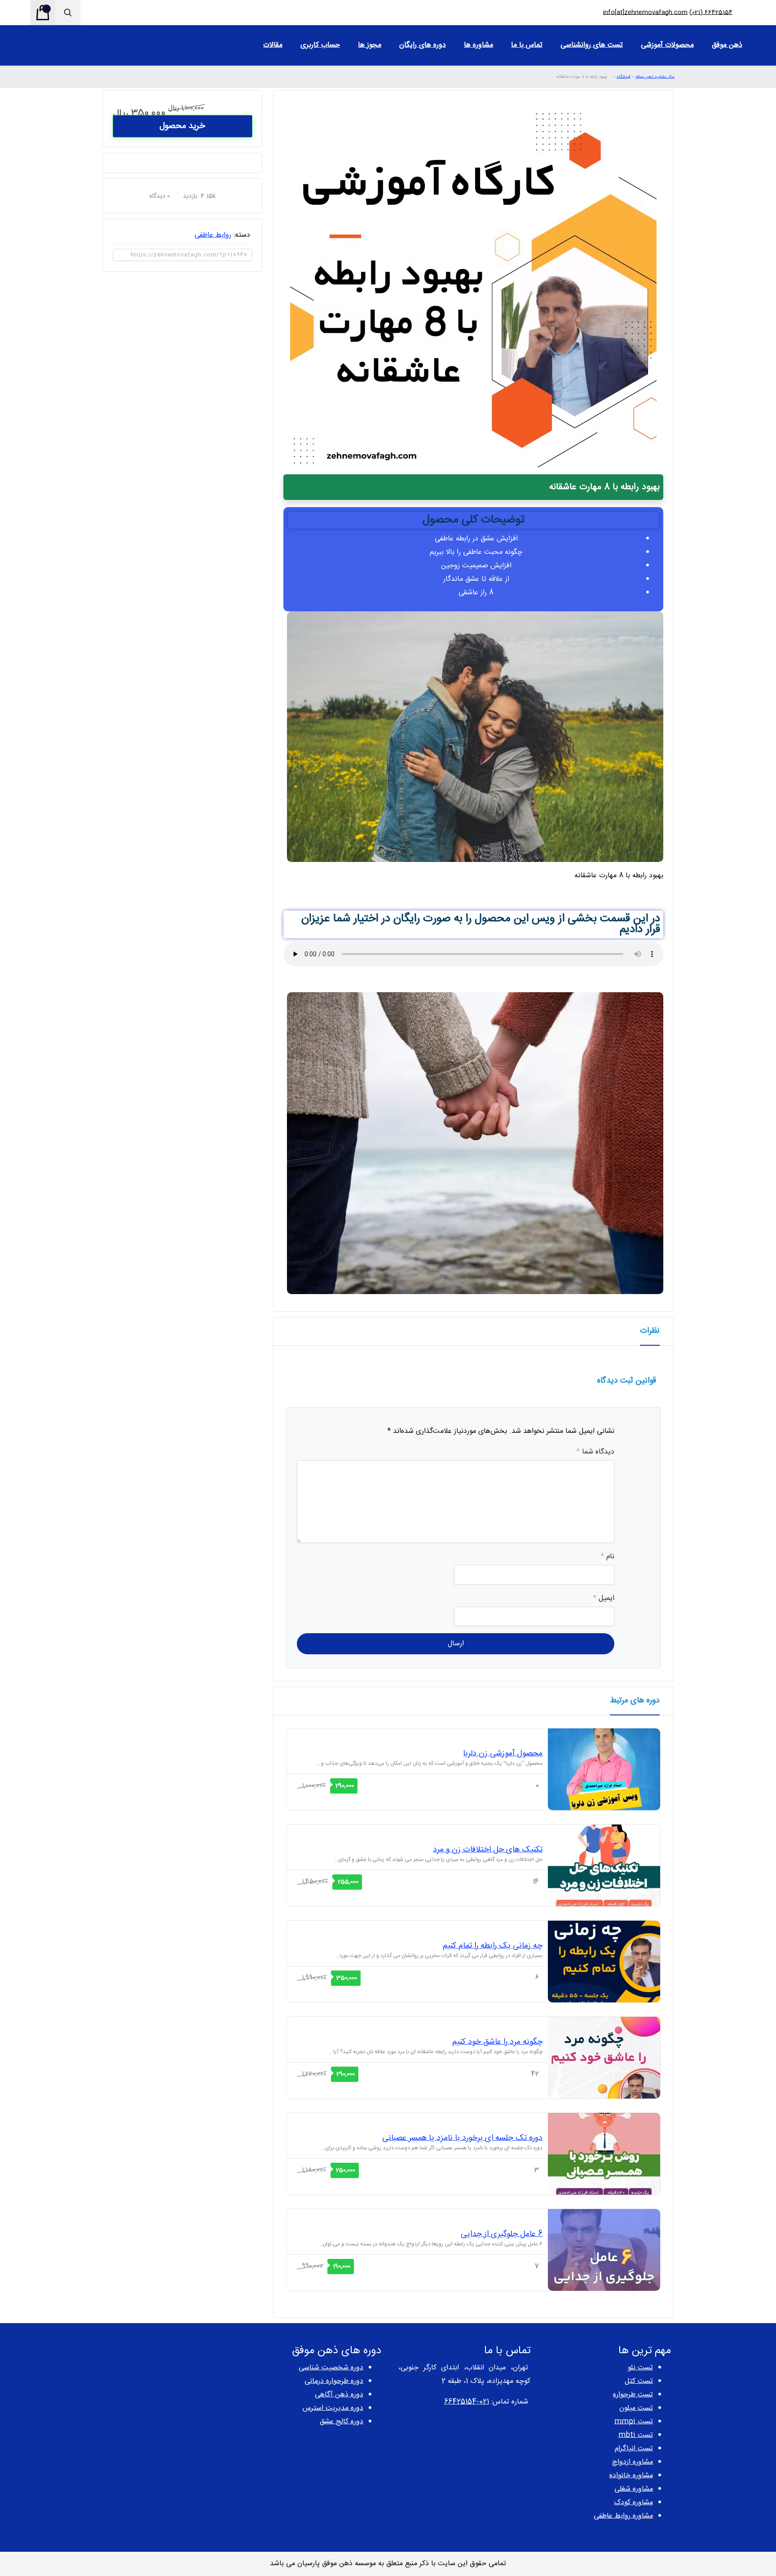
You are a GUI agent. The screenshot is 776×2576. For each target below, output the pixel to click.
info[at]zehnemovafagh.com (645, 13)
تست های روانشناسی (592, 45)
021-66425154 (467, 2402)
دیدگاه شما (595, 1452)
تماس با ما (527, 45)
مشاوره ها (478, 45)
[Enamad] (165, 2378)
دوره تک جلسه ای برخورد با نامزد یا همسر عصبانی (462, 2138)
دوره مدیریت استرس (333, 2408)
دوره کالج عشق (342, 2422)
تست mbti (636, 2435)
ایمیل (604, 1598)
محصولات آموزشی (667, 45)
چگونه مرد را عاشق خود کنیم (497, 2042)
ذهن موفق (727, 45)
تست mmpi (634, 2422)
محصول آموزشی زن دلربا (503, 1754)
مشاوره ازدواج (633, 2462)
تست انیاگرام (634, 2449)
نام (608, 1557)
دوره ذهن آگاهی (339, 2395)
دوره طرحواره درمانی (334, 2381)
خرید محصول (182, 126)
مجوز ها (370, 45)
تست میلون (636, 2408)
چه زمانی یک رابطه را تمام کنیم (493, 1946)
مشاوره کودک (633, 2503)
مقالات (273, 45)
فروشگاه (624, 77)
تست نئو (640, 2368)
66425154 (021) (711, 13)
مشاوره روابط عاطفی (623, 2516)
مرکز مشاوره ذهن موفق (655, 77)
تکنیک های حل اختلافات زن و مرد (488, 1850)
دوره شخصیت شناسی (331, 2368)
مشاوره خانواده (631, 2476)
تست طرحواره (633, 2395)
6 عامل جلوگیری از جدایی (502, 2234)
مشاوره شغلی (634, 2489)
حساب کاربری (320, 45)
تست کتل (639, 2381)
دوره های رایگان (423, 45)
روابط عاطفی (213, 235)
